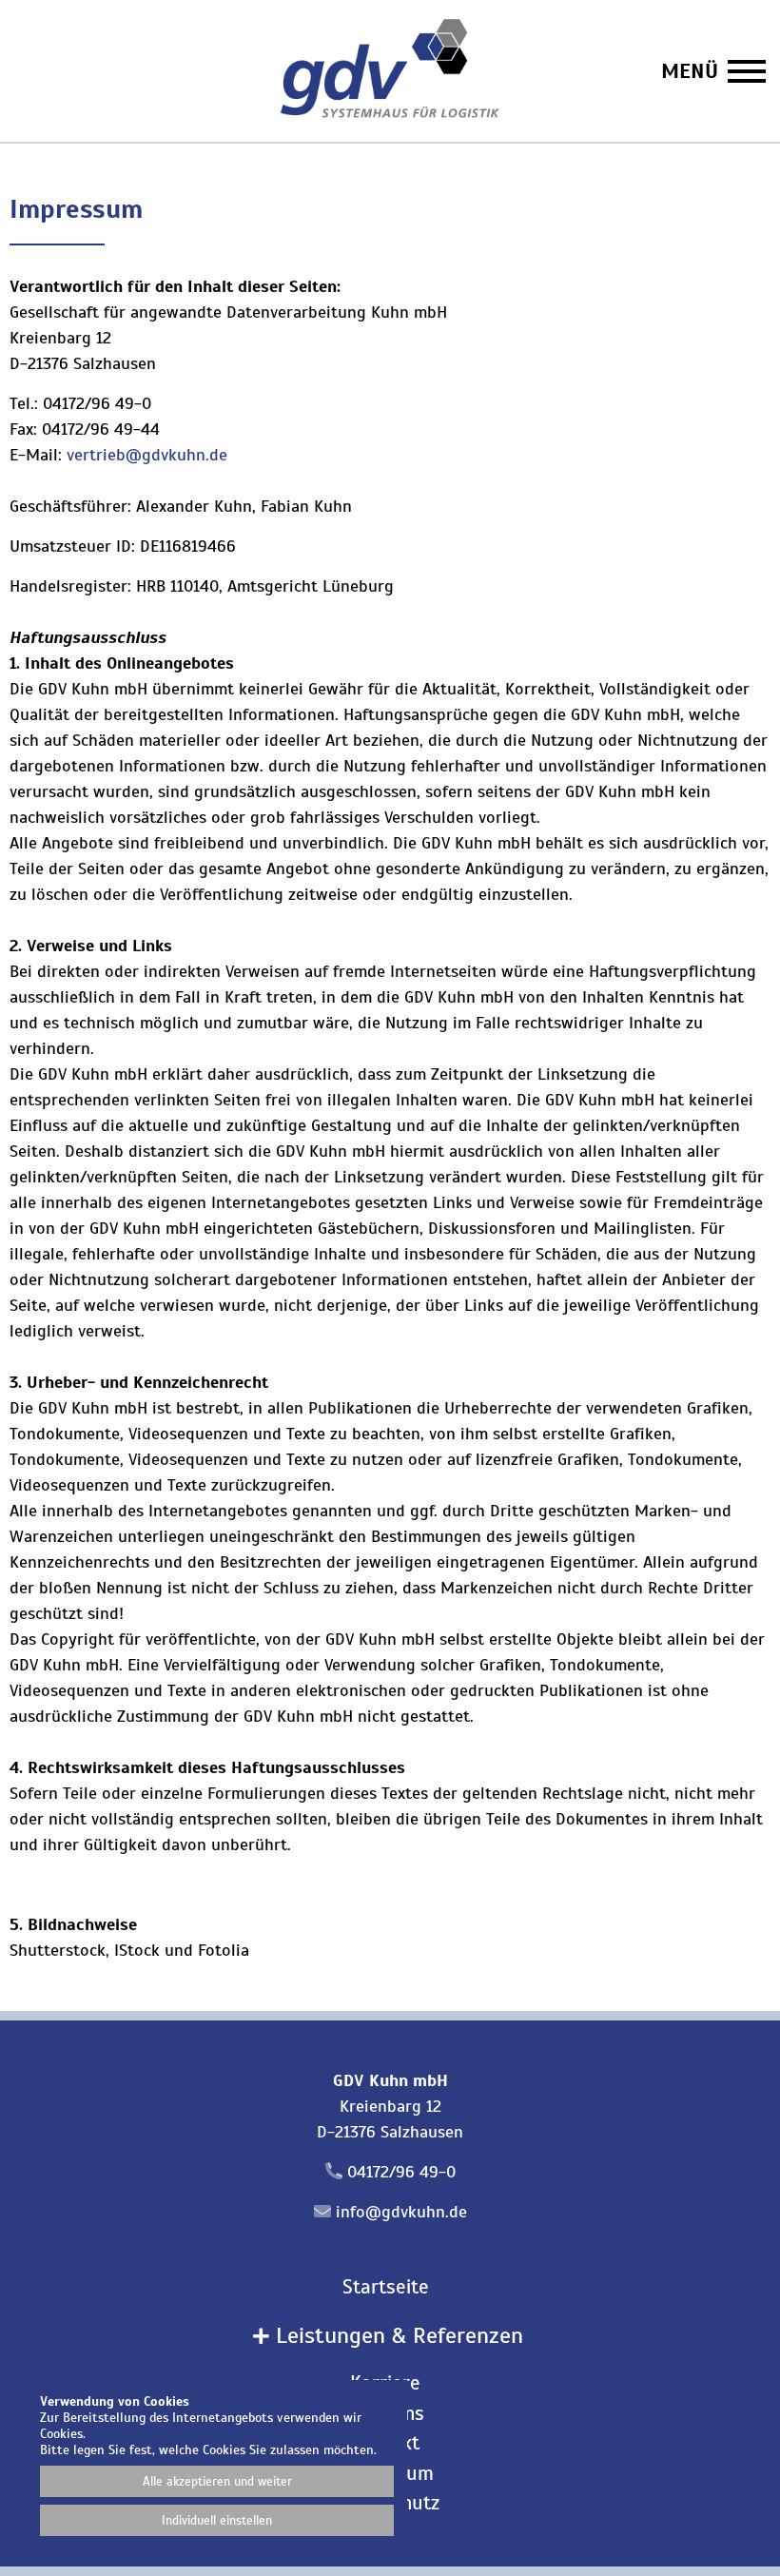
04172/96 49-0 (401, 2172)
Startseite (386, 2287)
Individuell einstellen (217, 2520)
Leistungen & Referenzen (396, 2335)
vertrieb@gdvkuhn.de (147, 455)
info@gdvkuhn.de (401, 2212)
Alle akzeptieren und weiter (217, 2481)
